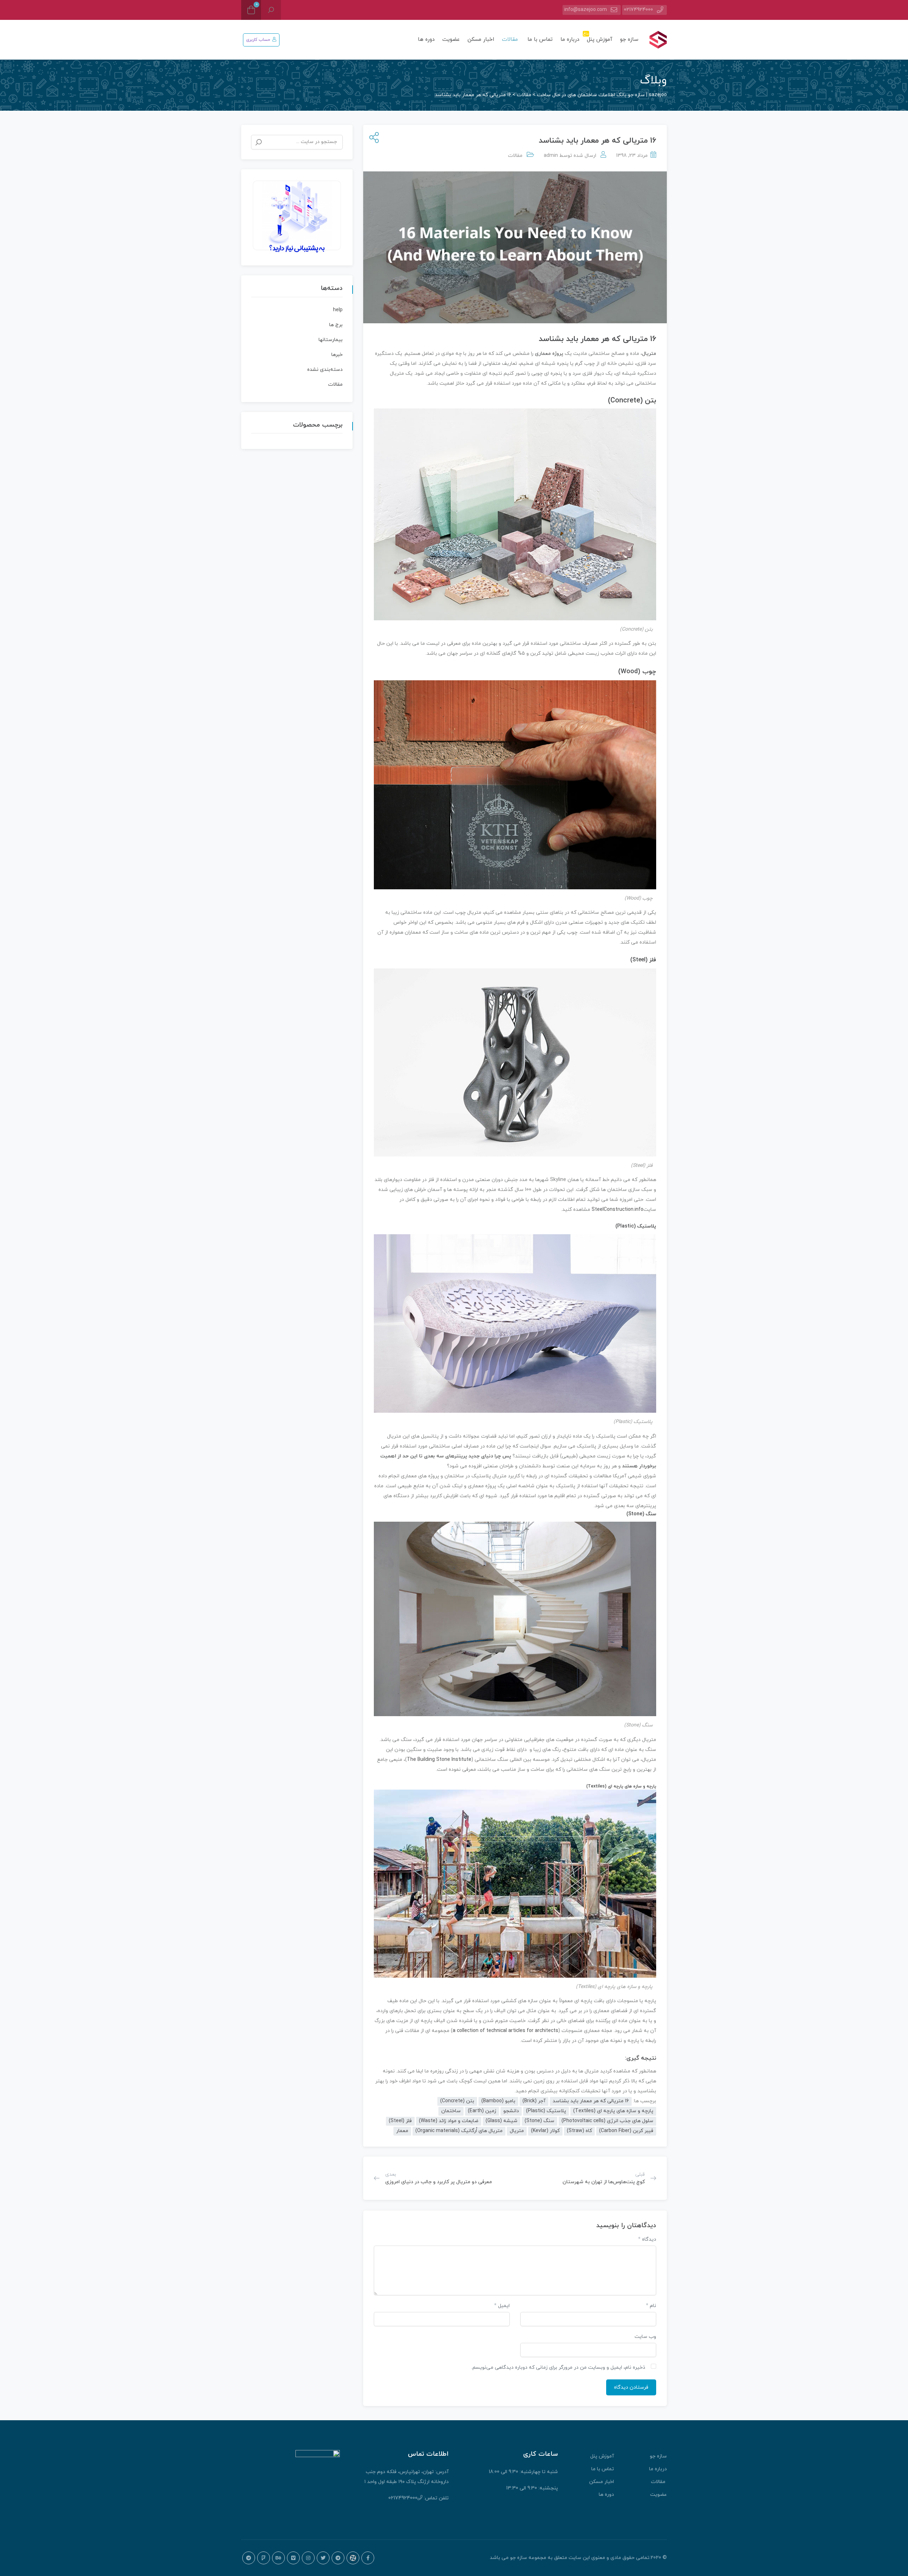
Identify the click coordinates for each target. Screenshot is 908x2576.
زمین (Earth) (482, 2111)
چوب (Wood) (637, 672)
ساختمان (451, 2111)
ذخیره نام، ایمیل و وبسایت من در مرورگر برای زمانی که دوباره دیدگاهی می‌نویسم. (558, 2368)
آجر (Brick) (534, 2101)
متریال (649, 354)
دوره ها (426, 40)
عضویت (451, 40)
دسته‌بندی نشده (325, 370)
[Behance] (278, 2558)
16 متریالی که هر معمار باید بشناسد (591, 2101)
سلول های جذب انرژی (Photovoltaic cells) (607, 2121)
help (338, 310)
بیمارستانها (331, 340)
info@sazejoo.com (586, 10)
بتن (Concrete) (632, 401)
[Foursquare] (264, 2558)
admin (551, 156)
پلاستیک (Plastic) (636, 1226)
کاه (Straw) (579, 2131)
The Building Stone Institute (439, 1760)
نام (651, 2306)
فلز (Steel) (643, 960)
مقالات (511, 40)
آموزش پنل (599, 37)
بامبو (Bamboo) (498, 2101)
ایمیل (502, 2306)
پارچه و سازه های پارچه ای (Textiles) (621, 1786)
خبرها (337, 355)
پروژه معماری (549, 354)
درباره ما (570, 40)
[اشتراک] (373, 138)
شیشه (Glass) (502, 2121)
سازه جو (629, 40)
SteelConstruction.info (618, 1210)
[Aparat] (353, 2558)
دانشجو (511, 2111)
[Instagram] (308, 2558)
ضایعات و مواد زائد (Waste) (449, 2121)
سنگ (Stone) (641, 1514)
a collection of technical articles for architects (505, 2031)
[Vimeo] (293, 2558)
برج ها (336, 325)
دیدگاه (647, 2239)
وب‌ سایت (645, 2337)
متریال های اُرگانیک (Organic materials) (459, 2131)
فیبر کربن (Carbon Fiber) (626, 2131)
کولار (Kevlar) (545, 2131)
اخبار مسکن (481, 40)
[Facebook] (368, 2558)
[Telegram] (338, 2558)
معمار (402, 2131)
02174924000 (638, 10)
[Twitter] (323, 2558)
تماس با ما (540, 40)
